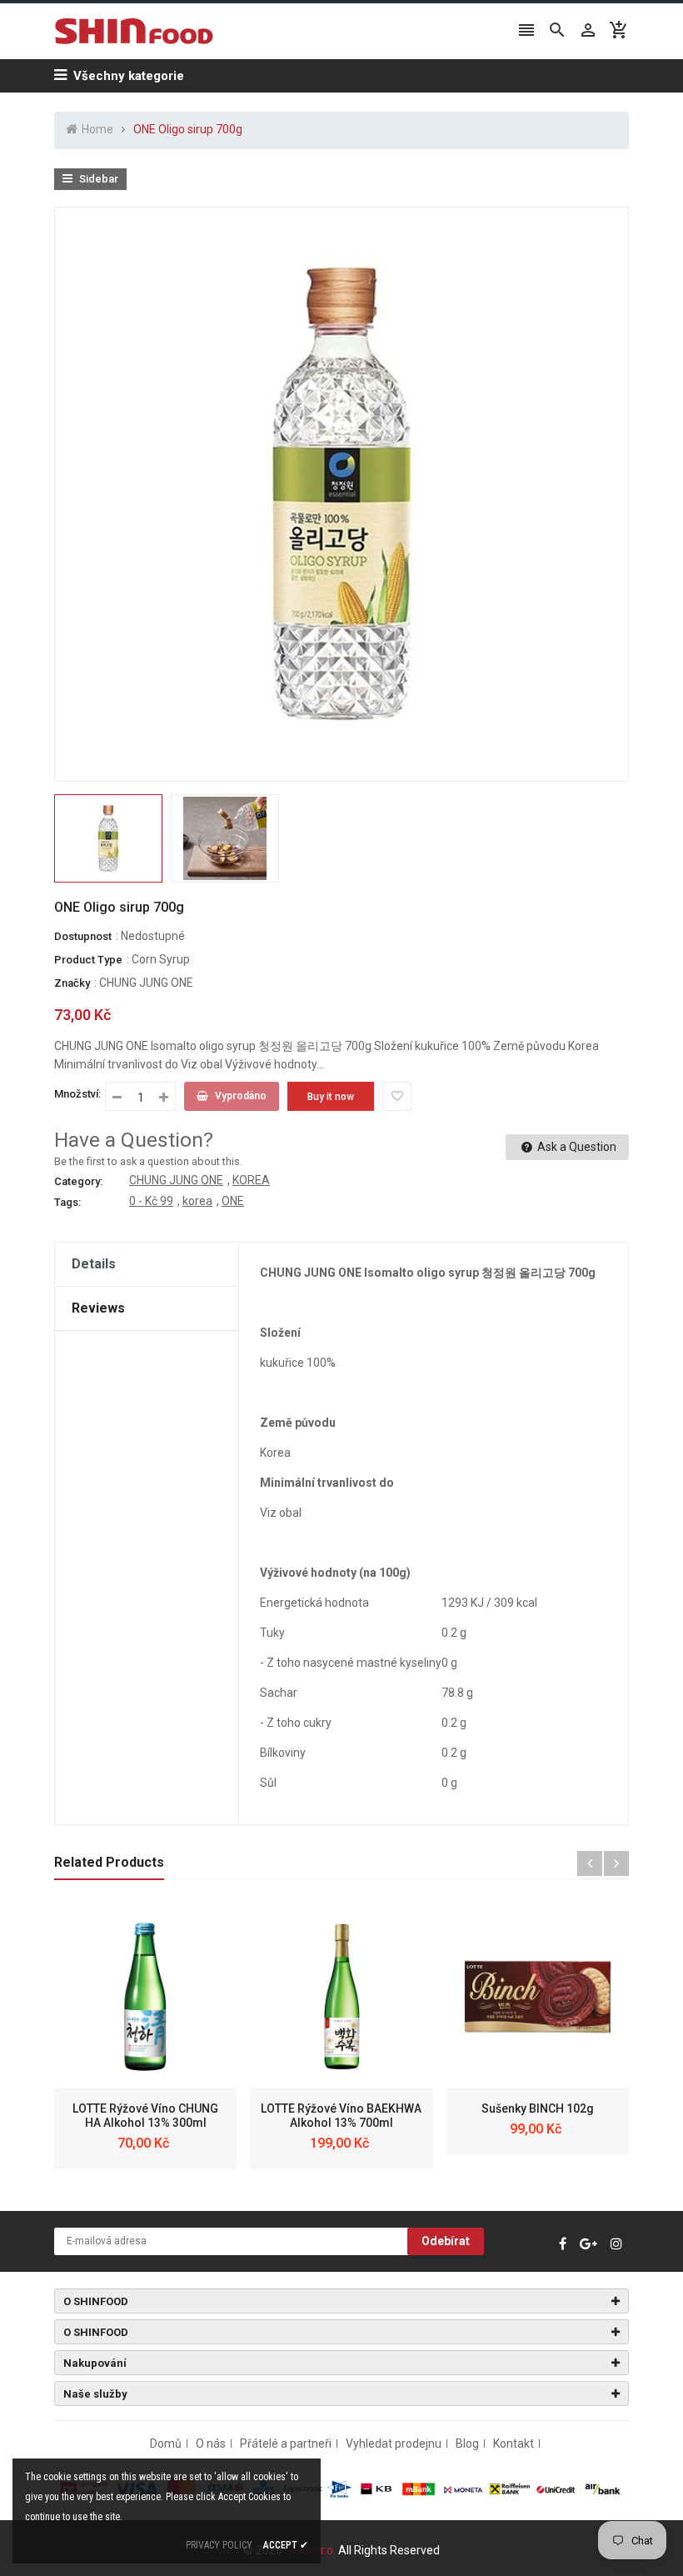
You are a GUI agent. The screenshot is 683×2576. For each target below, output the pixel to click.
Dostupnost (83, 936)
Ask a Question (576, 1147)
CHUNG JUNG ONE (146, 983)
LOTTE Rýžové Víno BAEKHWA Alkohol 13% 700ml (341, 2116)
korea (197, 1201)
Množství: (77, 1094)
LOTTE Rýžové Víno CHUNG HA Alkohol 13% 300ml (145, 2116)
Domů (166, 2443)
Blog (467, 2443)
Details (94, 1264)
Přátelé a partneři (286, 2443)
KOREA (251, 1180)
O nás (211, 2443)
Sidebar (97, 179)
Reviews (98, 1308)
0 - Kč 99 (151, 1201)
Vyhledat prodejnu (394, 2443)
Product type (88, 960)
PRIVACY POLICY (219, 2545)
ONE (233, 1201)
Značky (72, 983)
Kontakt (513, 2443)
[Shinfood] (341, 2488)
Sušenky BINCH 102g (538, 2108)
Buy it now (331, 1097)
